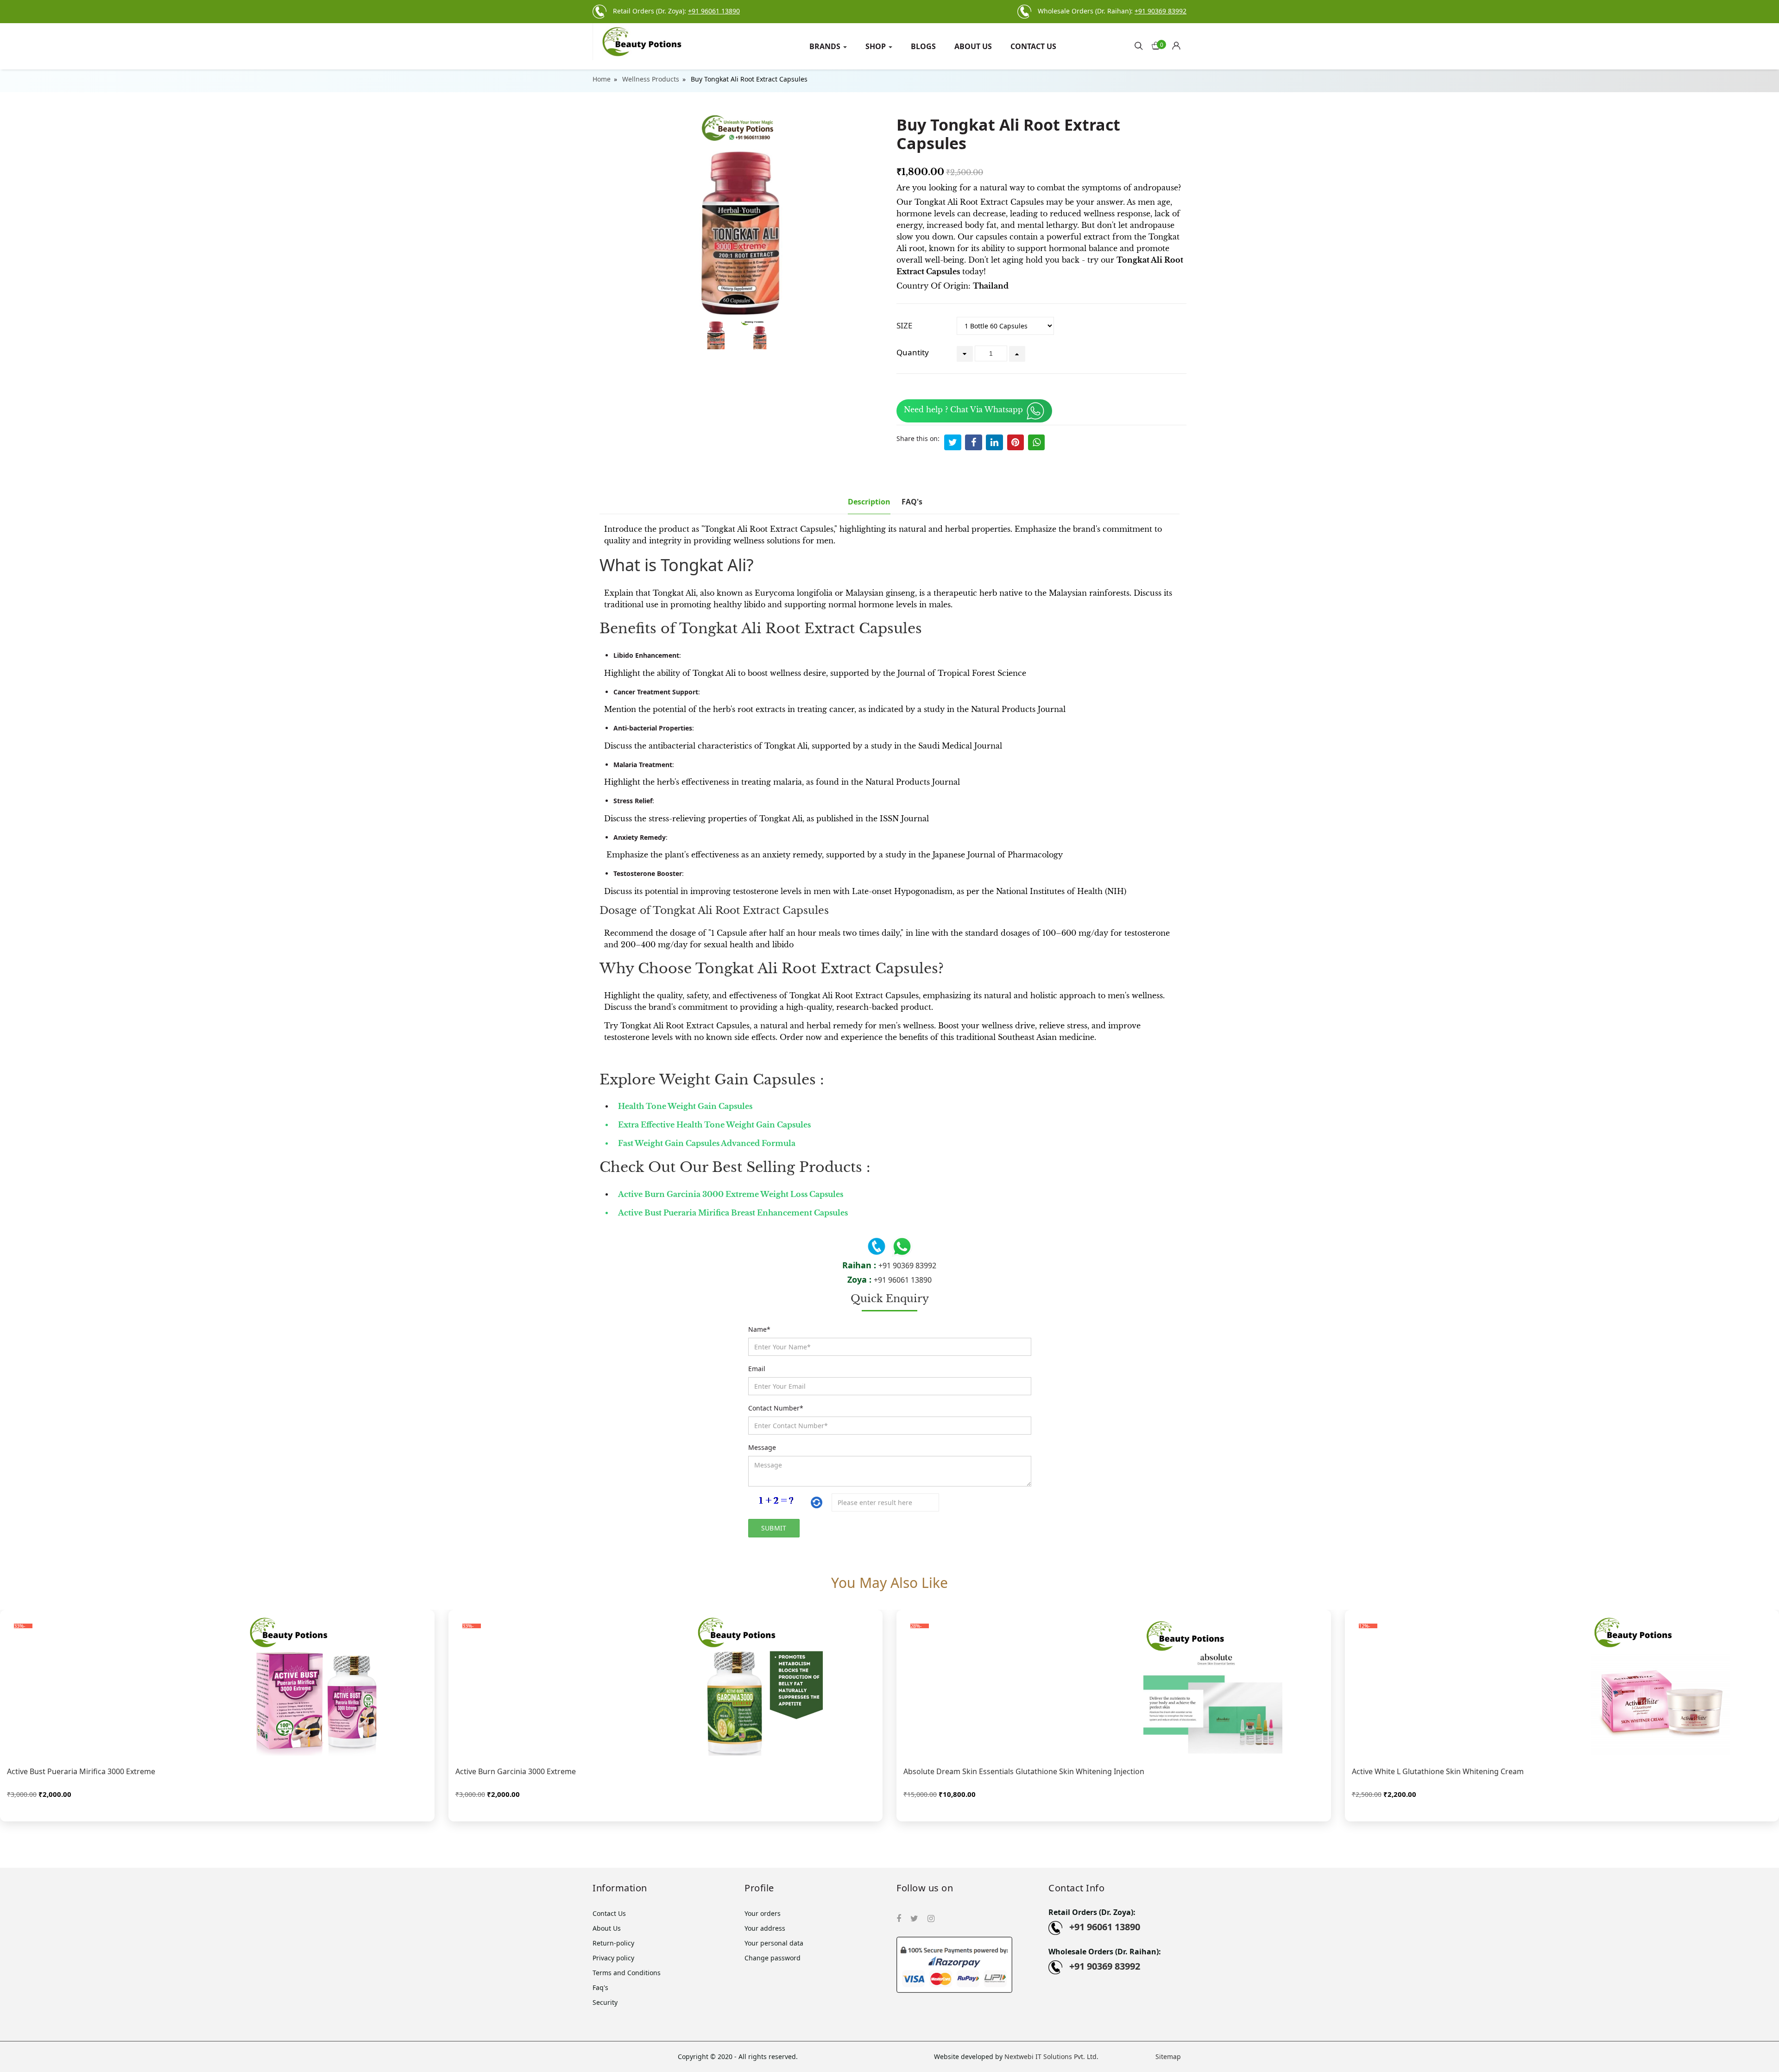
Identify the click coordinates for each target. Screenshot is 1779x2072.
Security (605, 2002)
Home (602, 79)
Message (762, 1447)
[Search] (1139, 45)
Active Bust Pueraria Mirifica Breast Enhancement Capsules (734, 1213)
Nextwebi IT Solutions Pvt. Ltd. (1051, 2056)
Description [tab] (869, 502)
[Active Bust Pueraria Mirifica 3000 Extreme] (217, 1686)
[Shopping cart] (1179, 43)
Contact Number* (776, 1408)
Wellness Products (651, 79)
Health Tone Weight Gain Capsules (685, 1106)
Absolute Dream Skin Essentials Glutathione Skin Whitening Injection (1024, 1771)
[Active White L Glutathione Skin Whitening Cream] (1562, 1686)
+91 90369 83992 (907, 1266)
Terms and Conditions (627, 1973)
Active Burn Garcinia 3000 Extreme (516, 1771)
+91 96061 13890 (903, 1280)
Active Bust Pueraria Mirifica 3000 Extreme (81, 1771)
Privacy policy (613, 1958)
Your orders (763, 1913)
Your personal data (774, 1943)
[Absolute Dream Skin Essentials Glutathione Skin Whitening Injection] (1114, 1686)
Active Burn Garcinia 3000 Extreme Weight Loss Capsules (732, 1194)
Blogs (923, 46)
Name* (759, 1329)
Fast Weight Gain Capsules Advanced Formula (707, 1143)
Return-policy (613, 1943)
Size (904, 325)
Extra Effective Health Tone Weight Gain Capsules (714, 1125)
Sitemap (1168, 2056)
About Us (973, 46)
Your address (765, 1928)
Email (757, 1369)
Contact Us (1033, 46)
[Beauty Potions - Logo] (662, 42)
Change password (773, 1958)
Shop (877, 46)
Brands (826, 46)
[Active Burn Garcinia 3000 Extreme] (666, 1686)
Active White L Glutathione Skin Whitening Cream (1438, 1771)
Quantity (913, 352)
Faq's (600, 1987)
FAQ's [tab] (912, 502)
